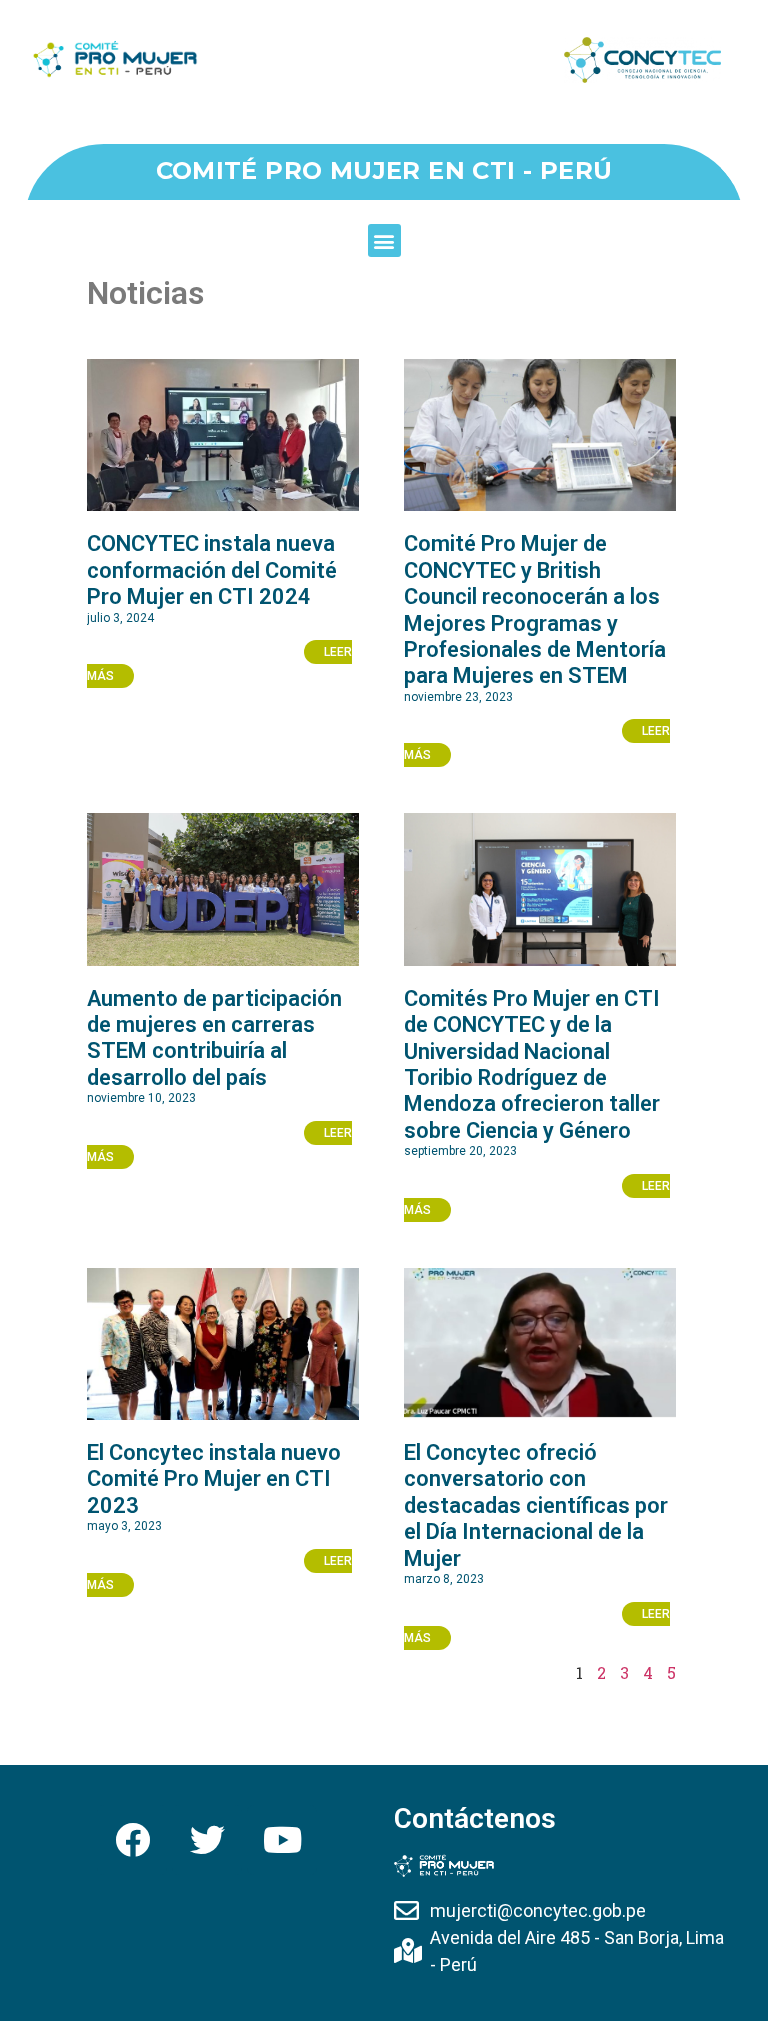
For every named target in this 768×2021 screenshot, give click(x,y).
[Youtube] (282, 1840)
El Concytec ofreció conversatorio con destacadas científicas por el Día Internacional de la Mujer (536, 1505)
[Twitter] (207, 1840)
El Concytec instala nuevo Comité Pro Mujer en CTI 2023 (214, 1479)
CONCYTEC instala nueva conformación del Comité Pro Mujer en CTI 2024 (212, 570)
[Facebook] (132, 1840)
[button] (384, 240)
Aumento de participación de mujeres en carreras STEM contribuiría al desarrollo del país (214, 1038)
